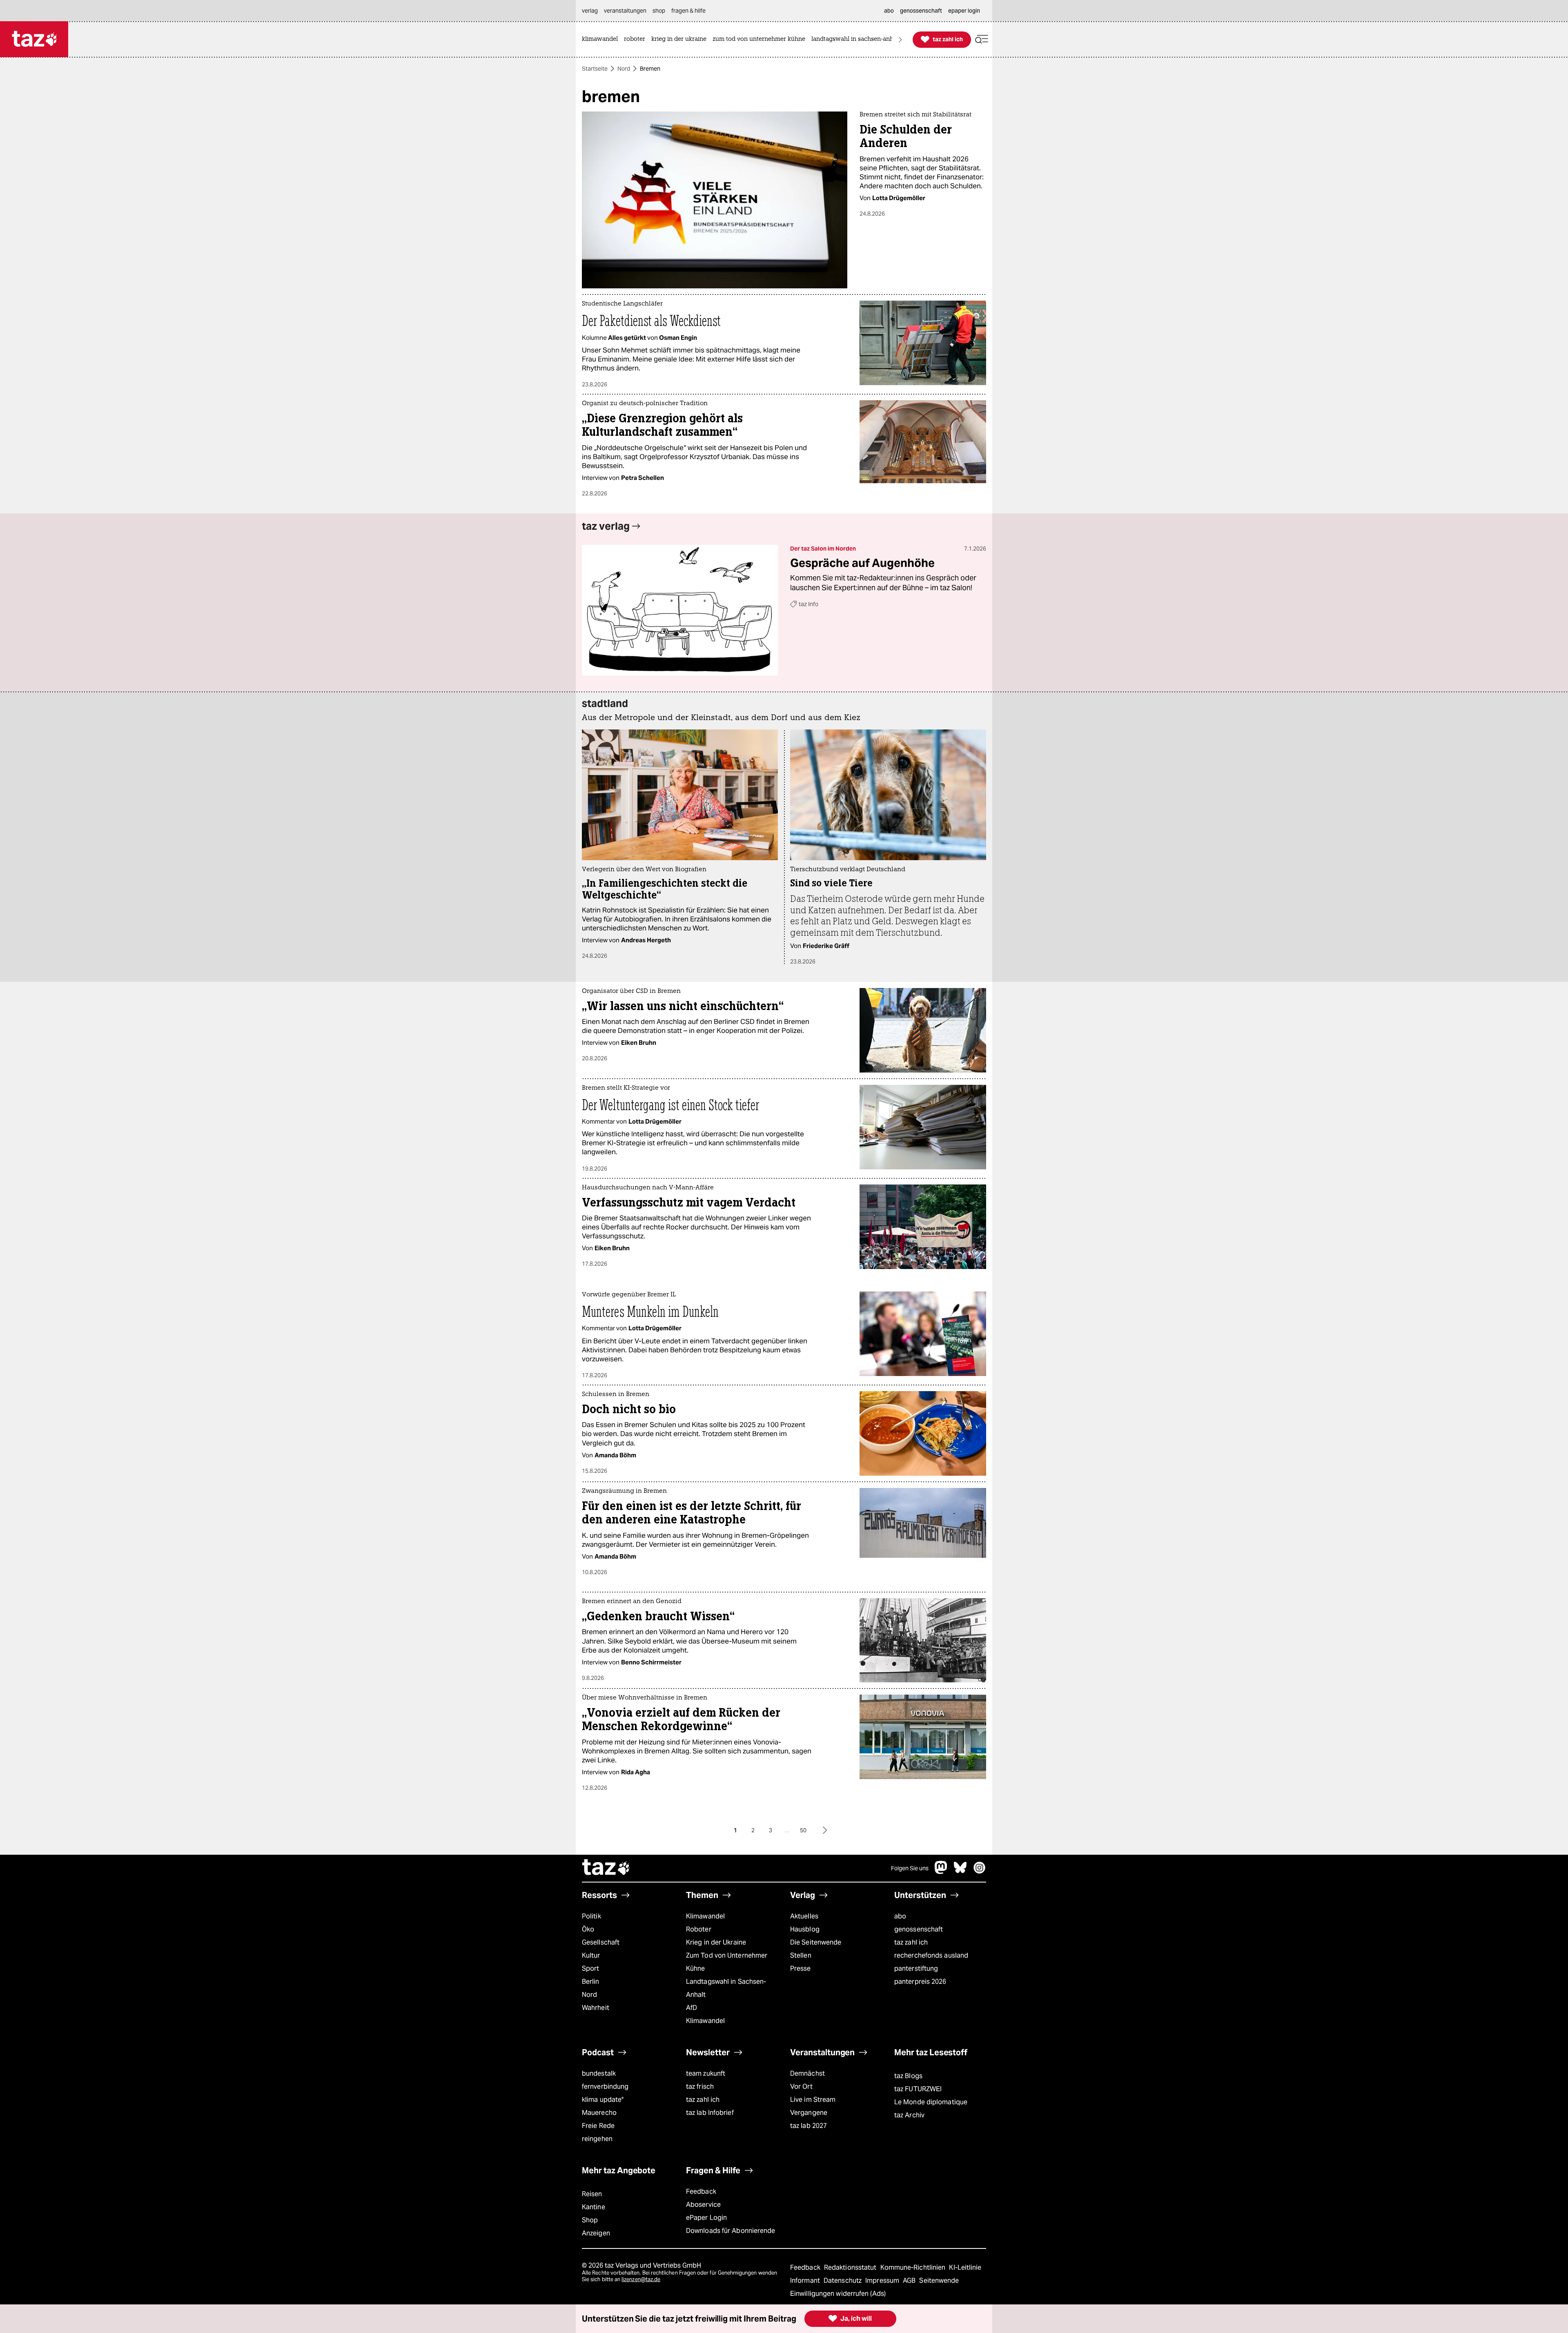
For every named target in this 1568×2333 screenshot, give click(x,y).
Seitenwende (939, 2281)
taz (606, 1868)
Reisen (592, 2194)
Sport (590, 1968)
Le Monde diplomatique (931, 2102)
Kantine (594, 2207)
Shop (590, 2220)
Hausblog (805, 1929)
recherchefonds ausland (931, 1955)
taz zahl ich (911, 1942)
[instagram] (980, 1872)
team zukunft (706, 2073)
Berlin (591, 1982)
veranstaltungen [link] (625, 11)
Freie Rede (598, 2126)
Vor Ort (801, 2087)
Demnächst (807, 2073)
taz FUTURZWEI (918, 2089)
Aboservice (703, 2205)
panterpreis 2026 (920, 1982)
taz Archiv (909, 2115)
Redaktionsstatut (851, 2267)
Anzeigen (596, 2233)
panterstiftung (916, 1968)
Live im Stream (813, 2100)
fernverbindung (605, 2087)
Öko (588, 1929)
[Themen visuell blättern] (900, 39)
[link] (602, 39)
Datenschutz (843, 2281)
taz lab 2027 (808, 2126)
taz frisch (700, 2087)
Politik (591, 1916)
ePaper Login (706, 2218)
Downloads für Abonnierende (731, 2231)
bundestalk (599, 2073)
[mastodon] (941, 1872)
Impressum (883, 2281)
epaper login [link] (964, 11)
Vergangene (809, 2113)
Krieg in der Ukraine (716, 1942)
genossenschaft (919, 1929)
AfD (692, 2008)
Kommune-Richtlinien (914, 2267)
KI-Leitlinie (965, 2267)
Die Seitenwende (816, 1942)
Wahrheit (596, 2008)
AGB (910, 2281)
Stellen (801, 1955)
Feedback (701, 2191)
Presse (801, 1968)
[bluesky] (960, 1872)
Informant (806, 2281)
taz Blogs (908, 2076)
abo (900, 1916)
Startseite (595, 69)
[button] (982, 39)
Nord (624, 69)
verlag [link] (590, 11)
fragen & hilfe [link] (688, 11)
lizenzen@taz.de (641, 2279)
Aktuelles (804, 1916)
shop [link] (659, 11)
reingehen (597, 2139)
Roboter (699, 1929)
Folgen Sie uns (910, 1868)
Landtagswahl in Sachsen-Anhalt (726, 1988)
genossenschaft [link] (921, 11)
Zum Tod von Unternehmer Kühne (727, 1962)
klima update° (603, 2100)
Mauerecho (599, 2113)
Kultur (591, 1955)
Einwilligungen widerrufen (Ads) (838, 2294)
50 (803, 1830)
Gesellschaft (601, 1942)
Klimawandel (705, 1916)
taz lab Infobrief (710, 2113)
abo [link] (889, 11)
